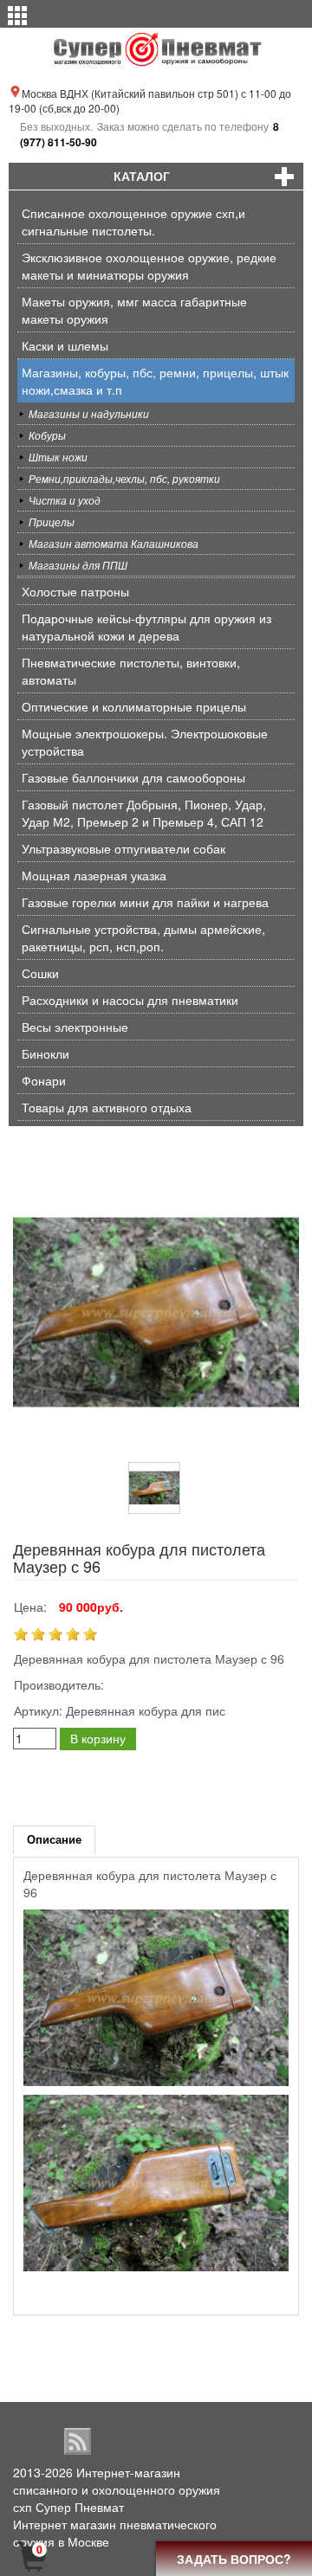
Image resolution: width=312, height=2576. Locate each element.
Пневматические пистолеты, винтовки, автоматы (131, 671)
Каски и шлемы (65, 345)
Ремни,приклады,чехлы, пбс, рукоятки (124, 478)
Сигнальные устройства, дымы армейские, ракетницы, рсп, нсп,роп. (143, 937)
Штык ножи (58, 457)
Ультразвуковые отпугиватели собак (123, 848)
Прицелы (52, 522)
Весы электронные (75, 1027)
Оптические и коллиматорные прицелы (134, 706)
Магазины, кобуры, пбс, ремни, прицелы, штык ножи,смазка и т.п (155, 381)
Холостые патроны (75, 591)
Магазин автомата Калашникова (114, 543)
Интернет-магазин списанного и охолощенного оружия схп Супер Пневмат (117, 2489)
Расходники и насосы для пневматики (130, 1000)
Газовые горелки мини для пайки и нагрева (145, 902)
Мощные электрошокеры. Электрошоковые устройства (145, 742)
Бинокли (45, 1053)
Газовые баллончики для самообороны (133, 777)
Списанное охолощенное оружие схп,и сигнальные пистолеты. (133, 222)
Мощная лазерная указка (94, 875)
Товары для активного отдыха (107, 1107)
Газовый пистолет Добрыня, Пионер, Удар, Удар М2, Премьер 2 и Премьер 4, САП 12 (144, 813)
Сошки (40, 973)
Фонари (44, 1080)
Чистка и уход (65, 500)
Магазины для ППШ (78, 565)
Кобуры (47, 435)
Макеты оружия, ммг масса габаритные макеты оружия (134, 310)
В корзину (98, 1738)
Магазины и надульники (89, 413)
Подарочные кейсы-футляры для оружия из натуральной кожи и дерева (146, 627)
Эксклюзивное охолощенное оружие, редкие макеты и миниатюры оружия (149, 266)
